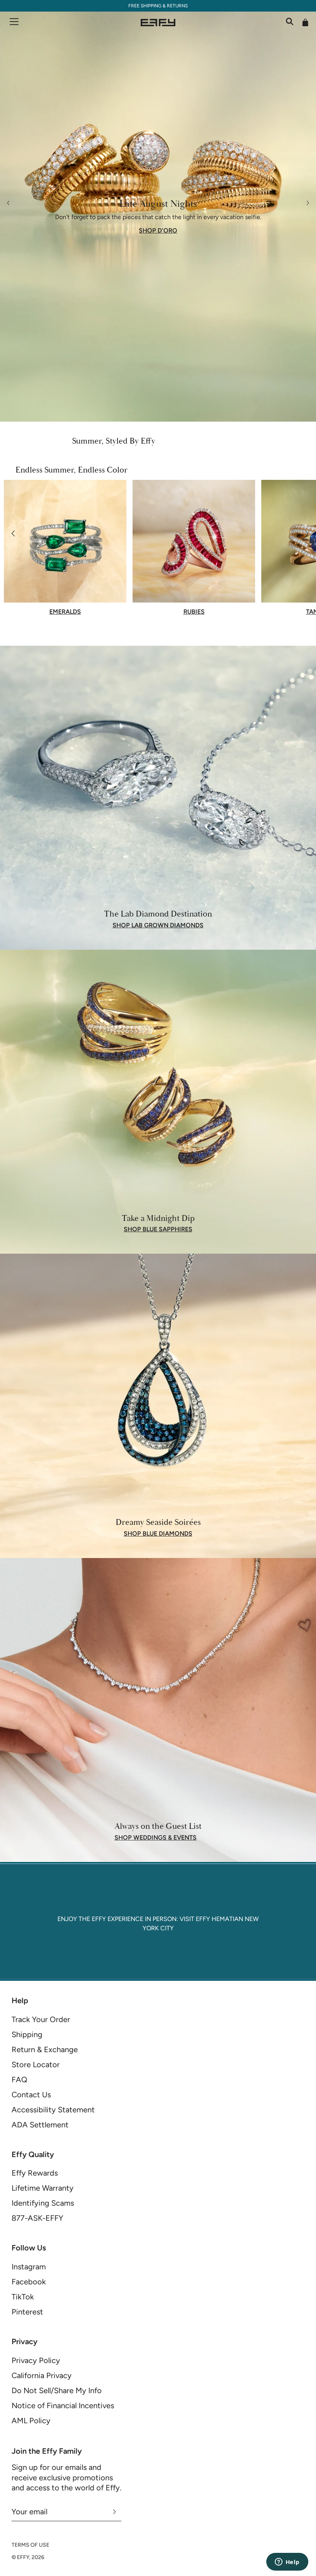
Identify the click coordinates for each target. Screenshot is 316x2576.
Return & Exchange (45, 2049)
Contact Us (31, 2095)
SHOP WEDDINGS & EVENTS (155, 1838)
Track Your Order (41, 2019)
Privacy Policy (36, 2360)
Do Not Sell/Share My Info (57, 2390)
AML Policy (31, 2421)
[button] (13, 533)
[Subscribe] (115, 2512)
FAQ (19, 2080)
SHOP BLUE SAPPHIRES (158, 1229)
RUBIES (194, 612)
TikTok (23, 2297)
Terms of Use (30, 2545)
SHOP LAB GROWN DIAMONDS (158, 925)
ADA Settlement (40, 2125)
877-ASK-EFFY (37, 2218)
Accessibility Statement (53, 2110)
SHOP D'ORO (158, 231)
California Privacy (42, 2375)
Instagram (29, 2267)
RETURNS (177, 6)
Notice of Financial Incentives (63, 2406)
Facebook (29, 2282)
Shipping (27, 2034)
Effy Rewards (35, 2173)
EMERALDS (65, 612)
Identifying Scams (43, 2203)
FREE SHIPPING (145, 6)
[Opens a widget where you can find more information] (287, 2562)
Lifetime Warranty (43, 2188)
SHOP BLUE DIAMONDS (158, 1534)
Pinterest (27, 2312)
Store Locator (36, 2065)
